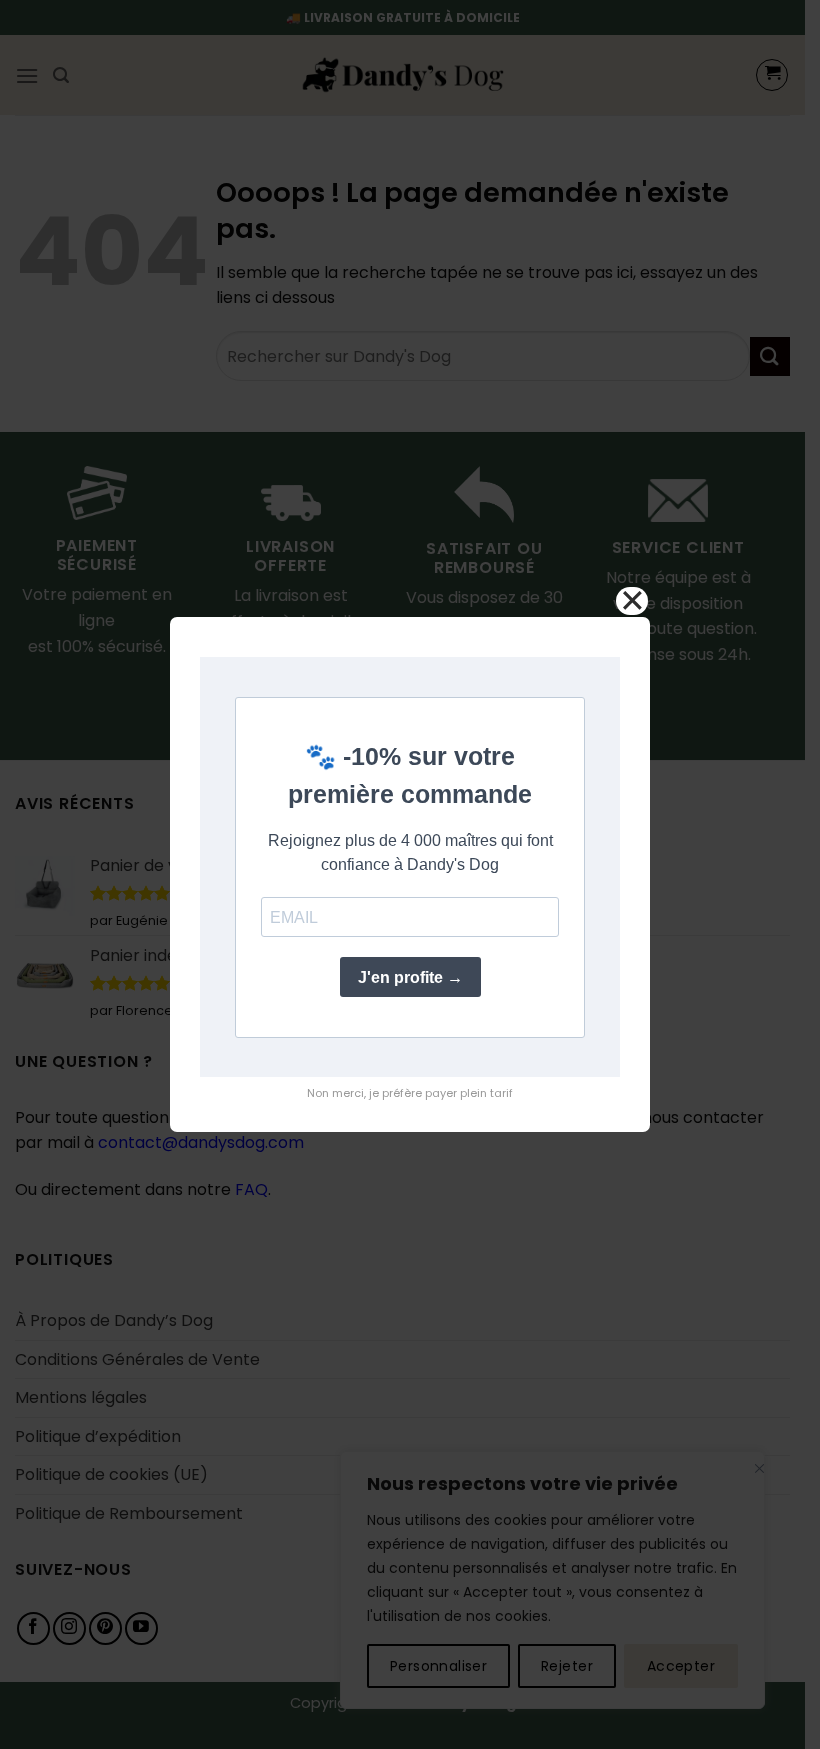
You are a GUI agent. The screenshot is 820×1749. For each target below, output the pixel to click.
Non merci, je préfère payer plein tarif (410, 1093)
